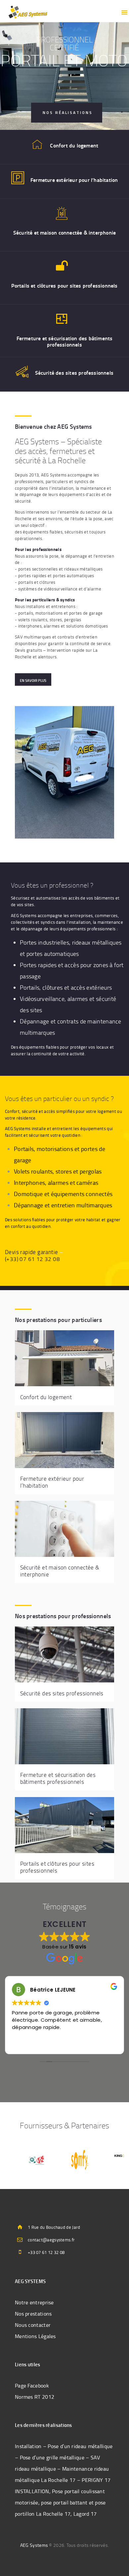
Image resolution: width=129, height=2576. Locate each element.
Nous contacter (33, 2325)
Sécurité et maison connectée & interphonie (64, 232)
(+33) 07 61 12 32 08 (32, 1259)
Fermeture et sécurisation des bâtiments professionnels (65, 341)
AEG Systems (34, 2545)
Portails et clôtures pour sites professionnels (64, 285)
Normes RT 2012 (35, 2397)
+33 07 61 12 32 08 (46, 2252)
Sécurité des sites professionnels (74, 373)
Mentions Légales (35, 2336)
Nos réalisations (68, 112)
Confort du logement (74, 145)
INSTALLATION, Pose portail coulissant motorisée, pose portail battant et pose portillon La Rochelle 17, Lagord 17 (60, 2502)
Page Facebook (32, 2385)
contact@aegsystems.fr (51, 2240)
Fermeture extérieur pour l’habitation (74, 180)
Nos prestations (33, 2314)
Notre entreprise (34, 2302)
